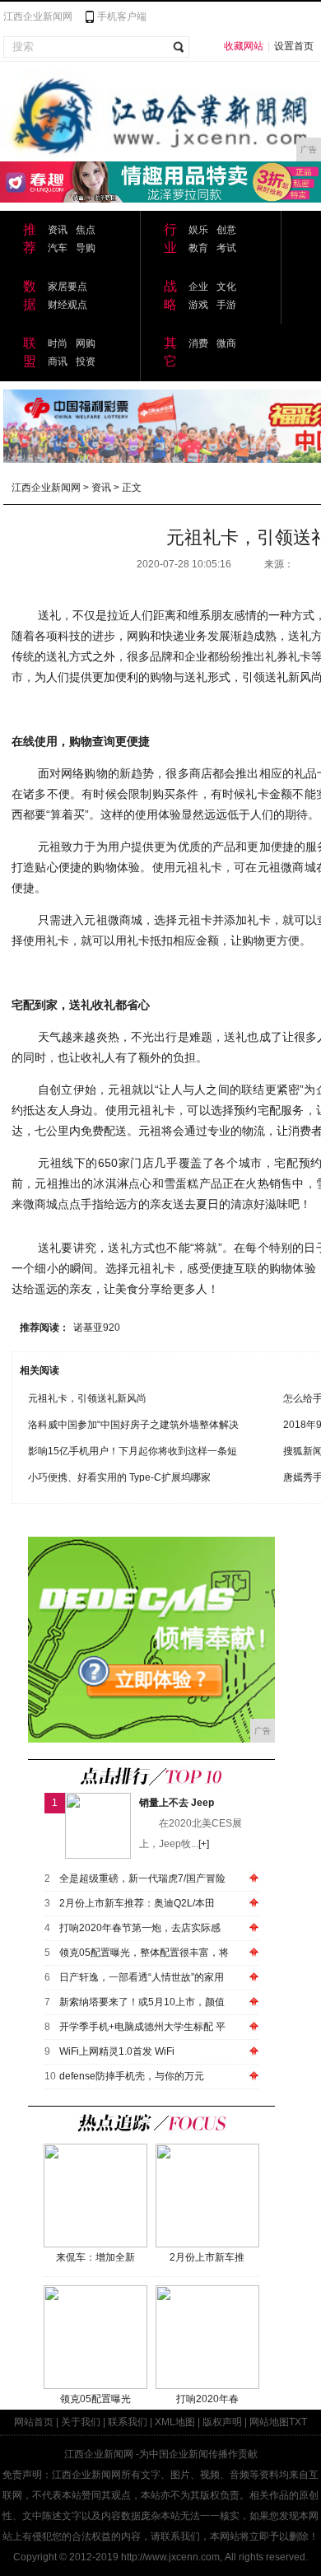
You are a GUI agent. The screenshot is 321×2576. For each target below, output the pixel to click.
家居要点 (67, 287)
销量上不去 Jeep (177, 1803)
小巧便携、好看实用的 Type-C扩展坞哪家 (119, 1477)
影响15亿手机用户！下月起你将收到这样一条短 (133, 1451)
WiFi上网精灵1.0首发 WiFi (117, 2051)
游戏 (198, 305)
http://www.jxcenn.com (170, 2557)
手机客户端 (122, 16)
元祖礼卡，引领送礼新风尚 (87, 1398)
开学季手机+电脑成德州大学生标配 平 (142, 2027)
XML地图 (175, 2422)
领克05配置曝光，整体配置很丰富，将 (144, 1953)
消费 (198, 343)
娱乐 (198, 230)
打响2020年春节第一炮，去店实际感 (140, 1928)
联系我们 (128, 2422)
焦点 (86, 230)
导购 (86, 248)
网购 (86, 343)
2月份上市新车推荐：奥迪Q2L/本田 (137, 1903)
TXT (298, 2422)
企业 (198, 287)
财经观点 (67, 305)
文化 (226, 287)
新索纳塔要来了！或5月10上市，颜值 (142, 2002)
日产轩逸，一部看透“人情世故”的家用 (142, 1977)
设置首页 (294, 46)
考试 (226, 248)
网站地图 (269, 2422)
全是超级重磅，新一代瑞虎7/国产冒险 (142, 1878)
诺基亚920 (97, 1328)
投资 (86, 362)
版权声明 (222, 2422)
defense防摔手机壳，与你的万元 (132, 2076)
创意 (226, 230)
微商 (226, 343)
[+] (204, 1844)
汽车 (58, 248)
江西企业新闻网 (38, 16)
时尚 (58, 343)
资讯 (58, 230)
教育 (198, 248)
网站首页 (34, 2422)
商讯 (58, 362)
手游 (226, 305)
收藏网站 (244, 46)
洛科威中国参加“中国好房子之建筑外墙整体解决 (133, 1425)
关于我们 (81, 2422)
